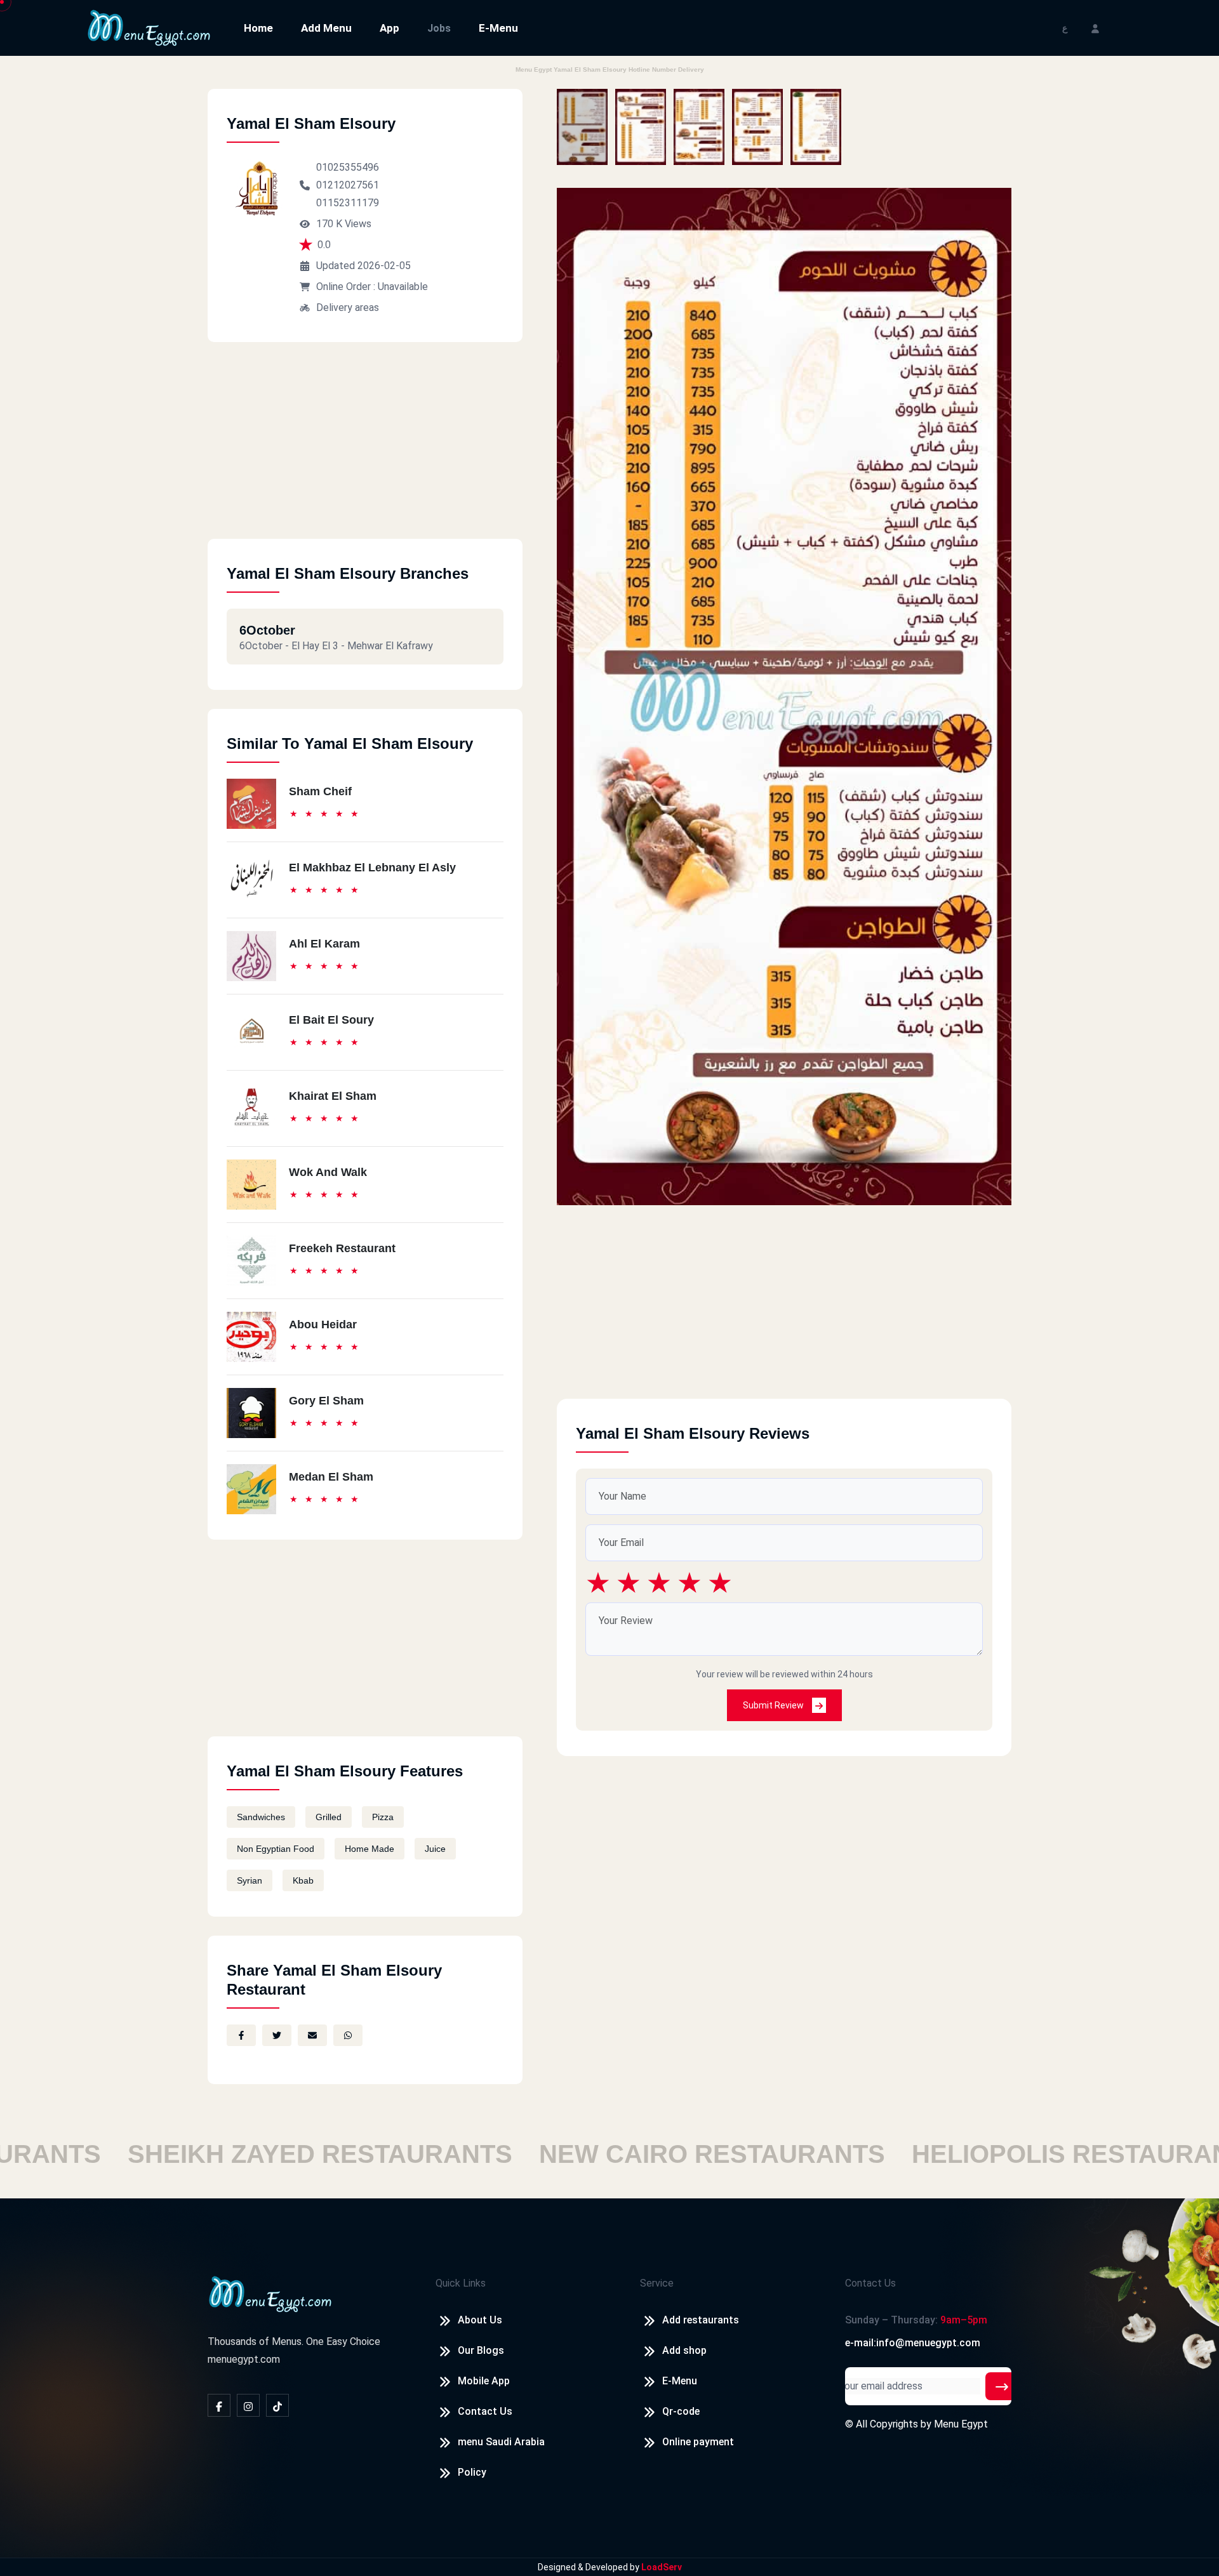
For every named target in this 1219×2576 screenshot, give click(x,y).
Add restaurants (701, 2320)
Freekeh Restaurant (342, 1248)
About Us (480, 2320)
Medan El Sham (331, 1477)
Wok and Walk (328, 1172)
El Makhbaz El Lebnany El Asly (372, 868)
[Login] (1095, 28)
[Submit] (1002, 2386)
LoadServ (662, 2567)
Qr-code (681, 2411)
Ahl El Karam (324, 944)
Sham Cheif (320, 791)
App (390, 28)
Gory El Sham (326, 1401)
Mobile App (484, 2381)
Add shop (684, 2350)
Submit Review (774, 1705)
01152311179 (348, 203)
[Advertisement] (365, 450)
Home (258, 28)
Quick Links (461, 2283)
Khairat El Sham (333, 1096)
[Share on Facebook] (241, 2035)
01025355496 (348, 167)
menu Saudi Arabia (501, 2442)
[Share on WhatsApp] (348, 2035)
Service (657, 2283)
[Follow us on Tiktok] (277, 2405)
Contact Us (485, 2411)
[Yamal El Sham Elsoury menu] (582, 127)
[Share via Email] (312, 2035)
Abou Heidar (323, 1324)
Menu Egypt (961, 2424)
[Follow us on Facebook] (219, 2405)
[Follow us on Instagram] (248, 2405)
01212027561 (348, 185)
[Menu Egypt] (149, 27)
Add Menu (326, 28)
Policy (472, 2472)
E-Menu (498, 28)
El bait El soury (331, 1020)
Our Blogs (481, 2350)
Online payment (698, 2442)
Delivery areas (348, 307)
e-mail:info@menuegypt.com (913, 2343)
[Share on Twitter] (277, 2035)
